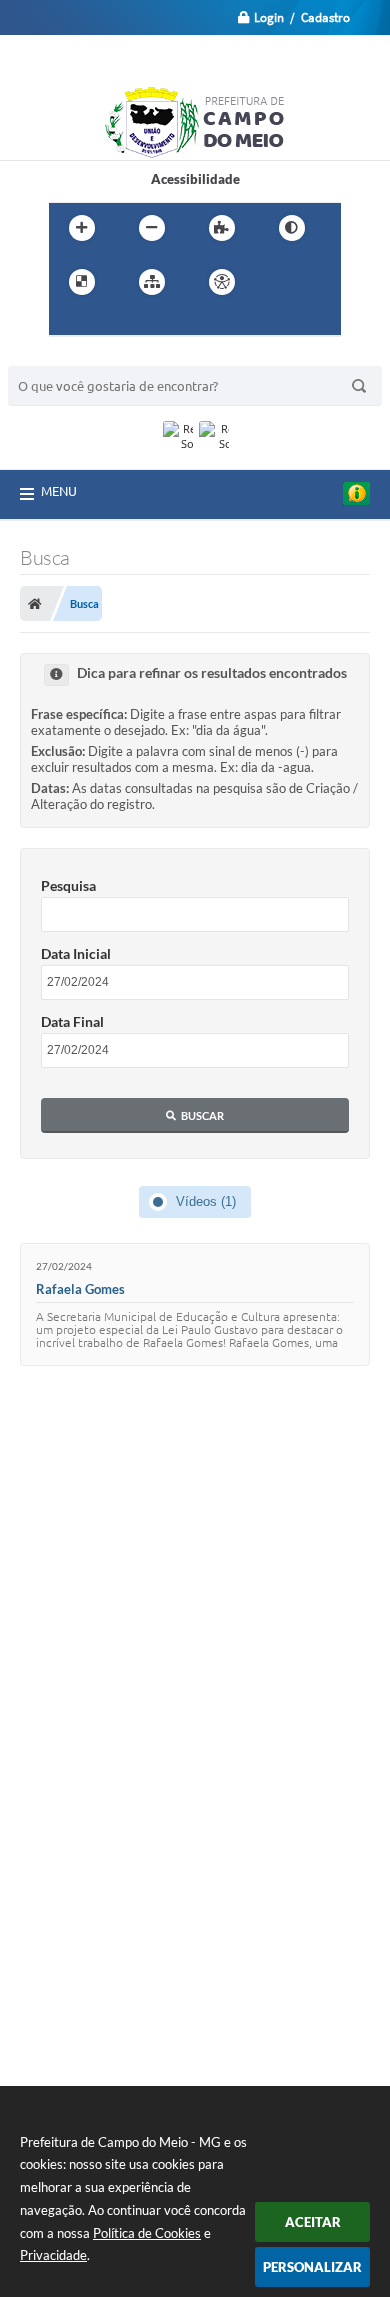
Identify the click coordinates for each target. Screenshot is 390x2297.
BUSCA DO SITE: (67, 356)
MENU (59, 491)
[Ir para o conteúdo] (279, 282)
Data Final (72, 1021)
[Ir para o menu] (69, 323)
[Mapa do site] (152, 282)
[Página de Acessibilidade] (222, 282)
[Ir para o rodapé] (157, 323)
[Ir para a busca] (113, 323)
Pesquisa (68, 885)
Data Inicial (76, 953)
